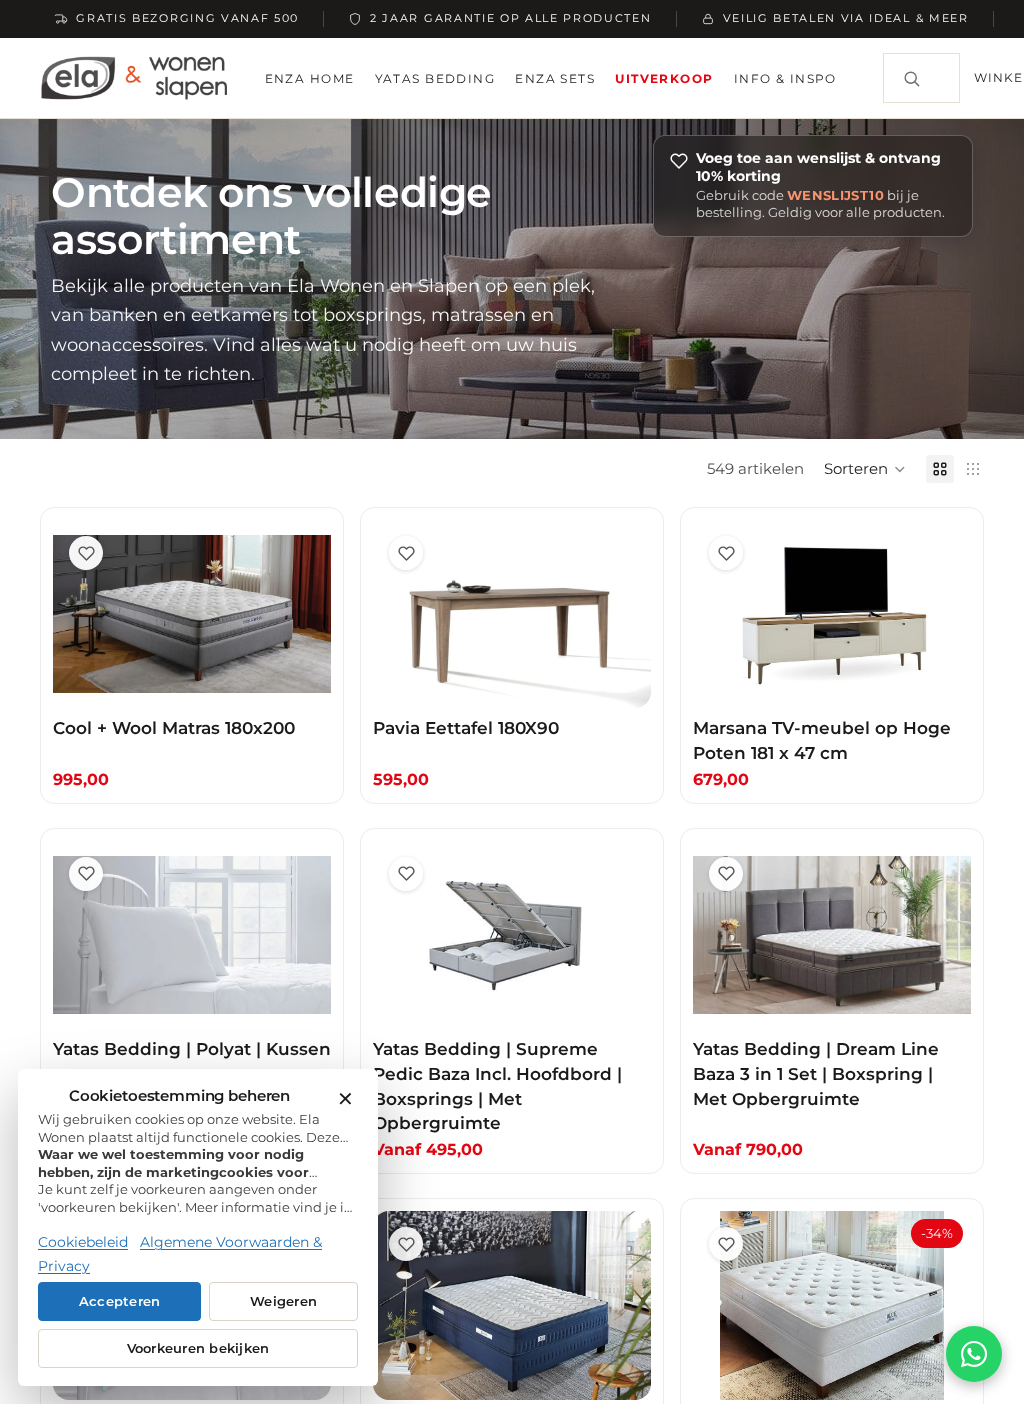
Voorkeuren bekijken (198, 1348)
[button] (865, 469)
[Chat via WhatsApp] (974, 1354)
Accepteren (120, 1301)
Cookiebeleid (83, 1242)
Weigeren (283, 1301)
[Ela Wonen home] (134, 78)
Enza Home (310, 78)
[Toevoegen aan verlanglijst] (86, 553)
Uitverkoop (664, 78)
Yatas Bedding (435, 78)
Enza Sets (555, 78)
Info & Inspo (785, 78)
